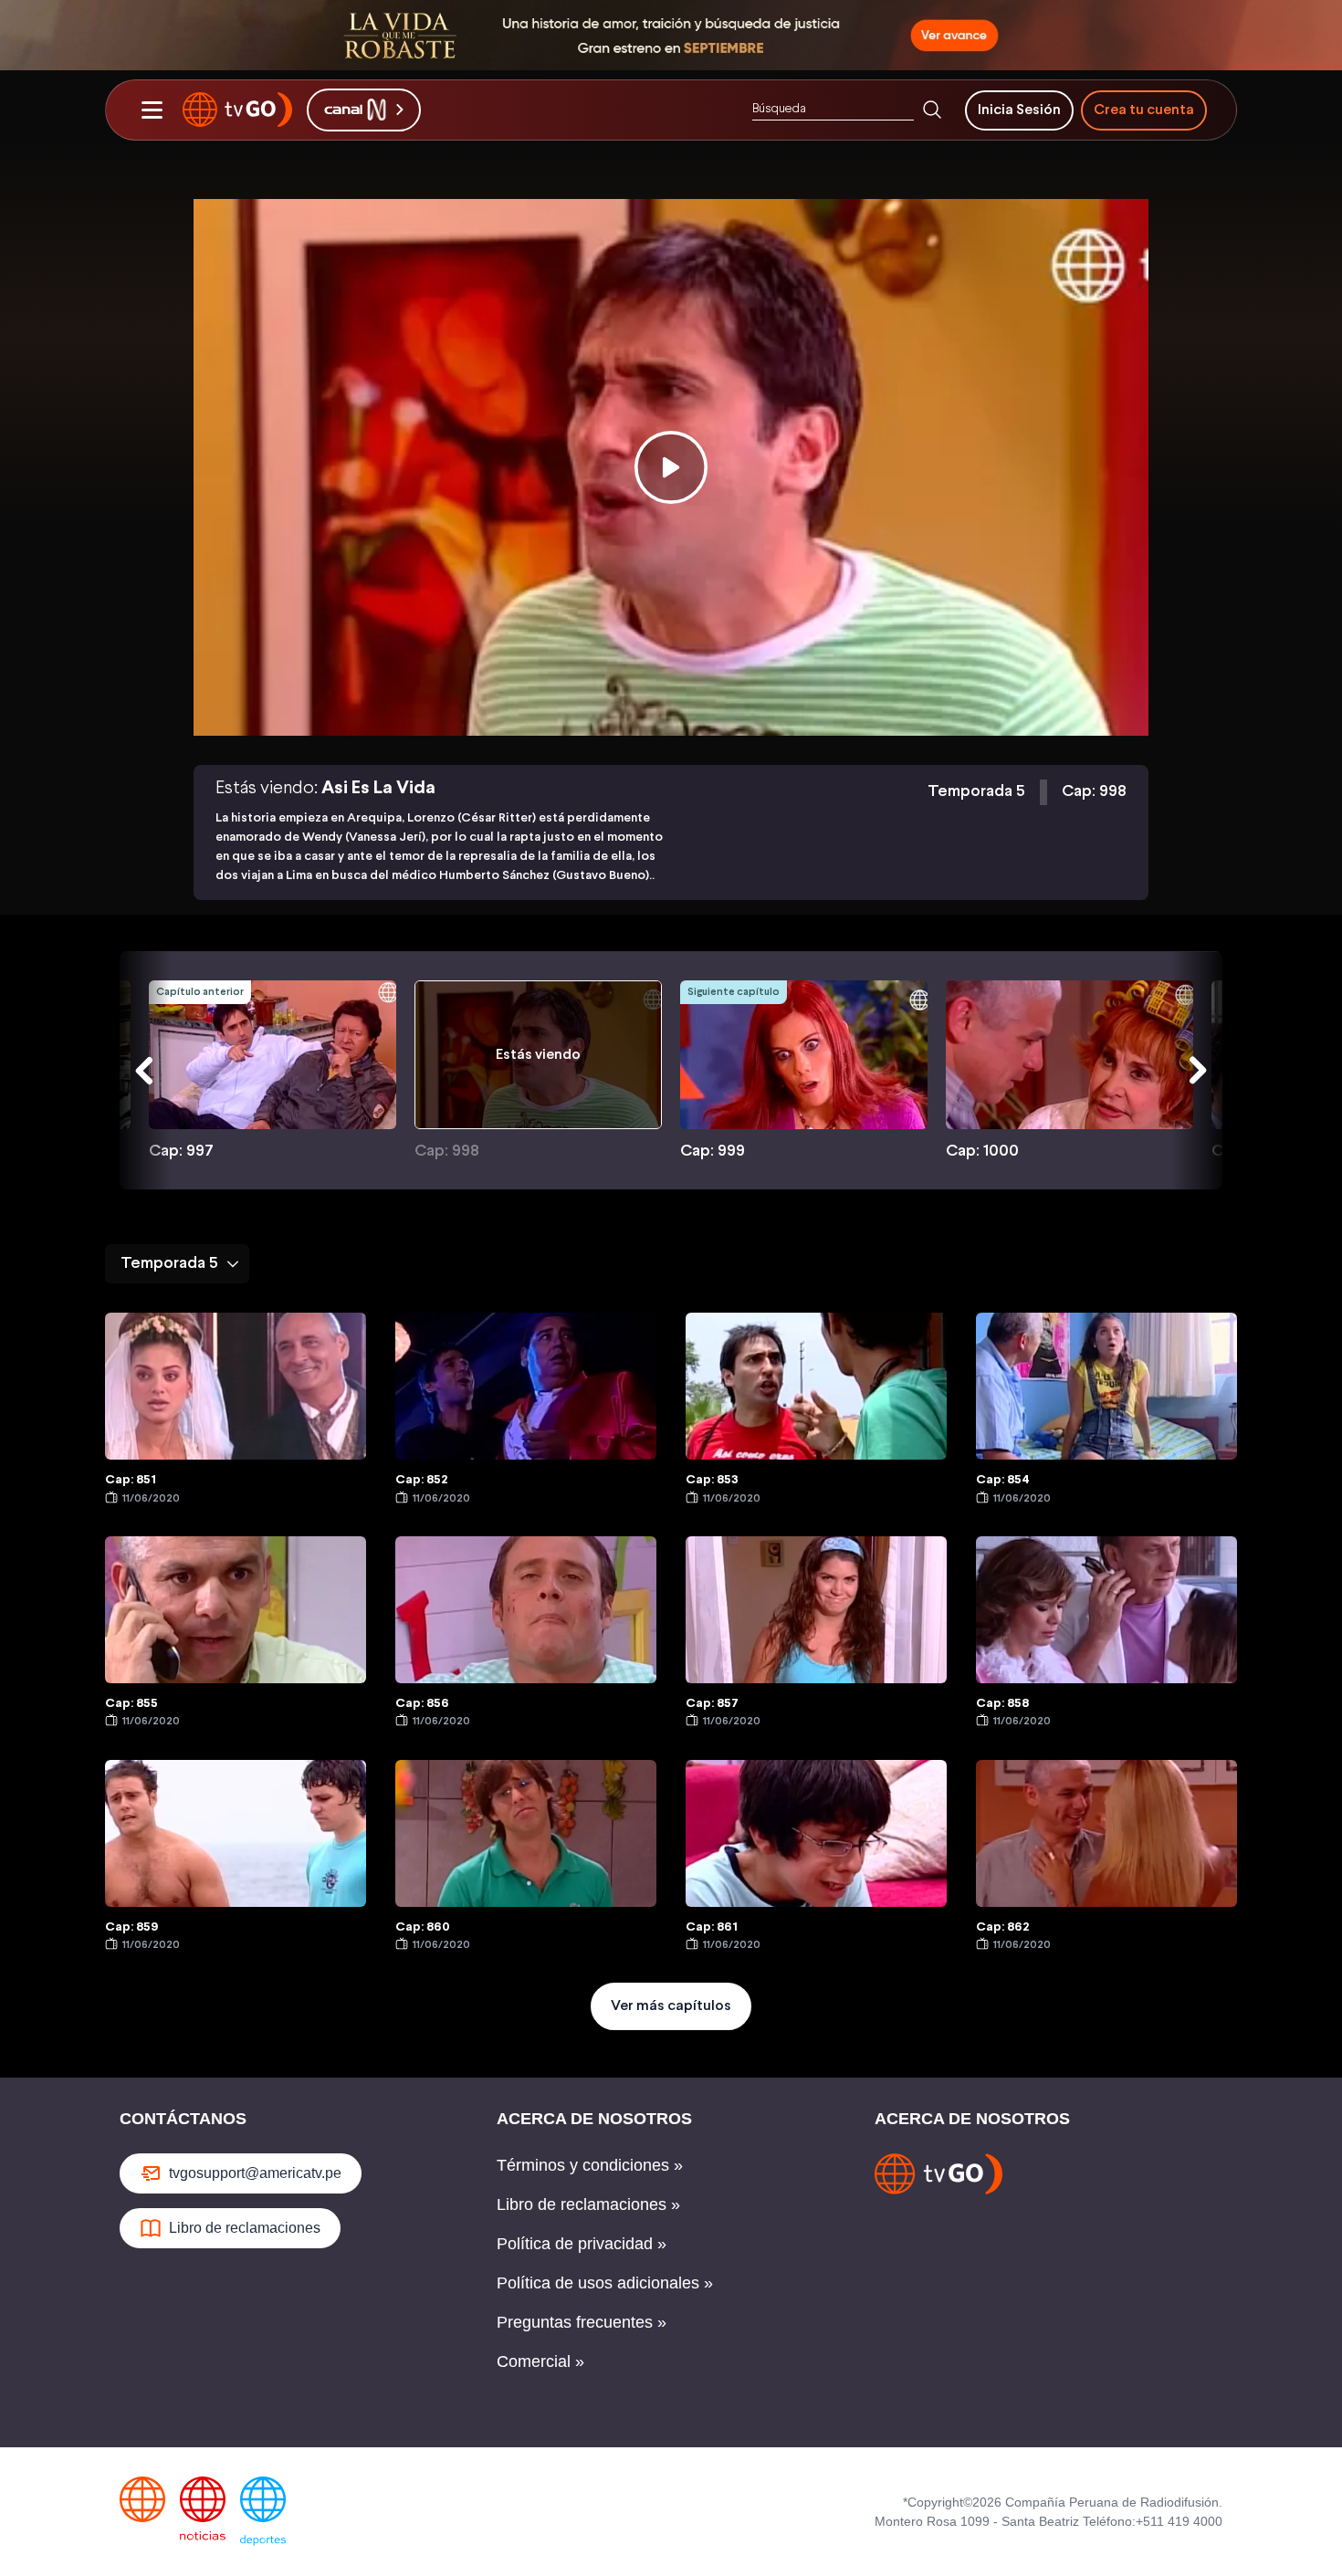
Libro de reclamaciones (245, 2228)
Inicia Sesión (1019, 109)
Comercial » (540, 2361)
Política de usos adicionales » (605, 2283)
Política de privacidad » (582, 2244)
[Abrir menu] (152, 110)
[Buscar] (932, 110)
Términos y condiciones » (590, 2165)
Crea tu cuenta (1144, 109)
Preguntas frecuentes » (582, 2322)
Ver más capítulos (671, 2006)
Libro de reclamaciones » (588, 2204)
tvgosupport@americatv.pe (255, 2173)
